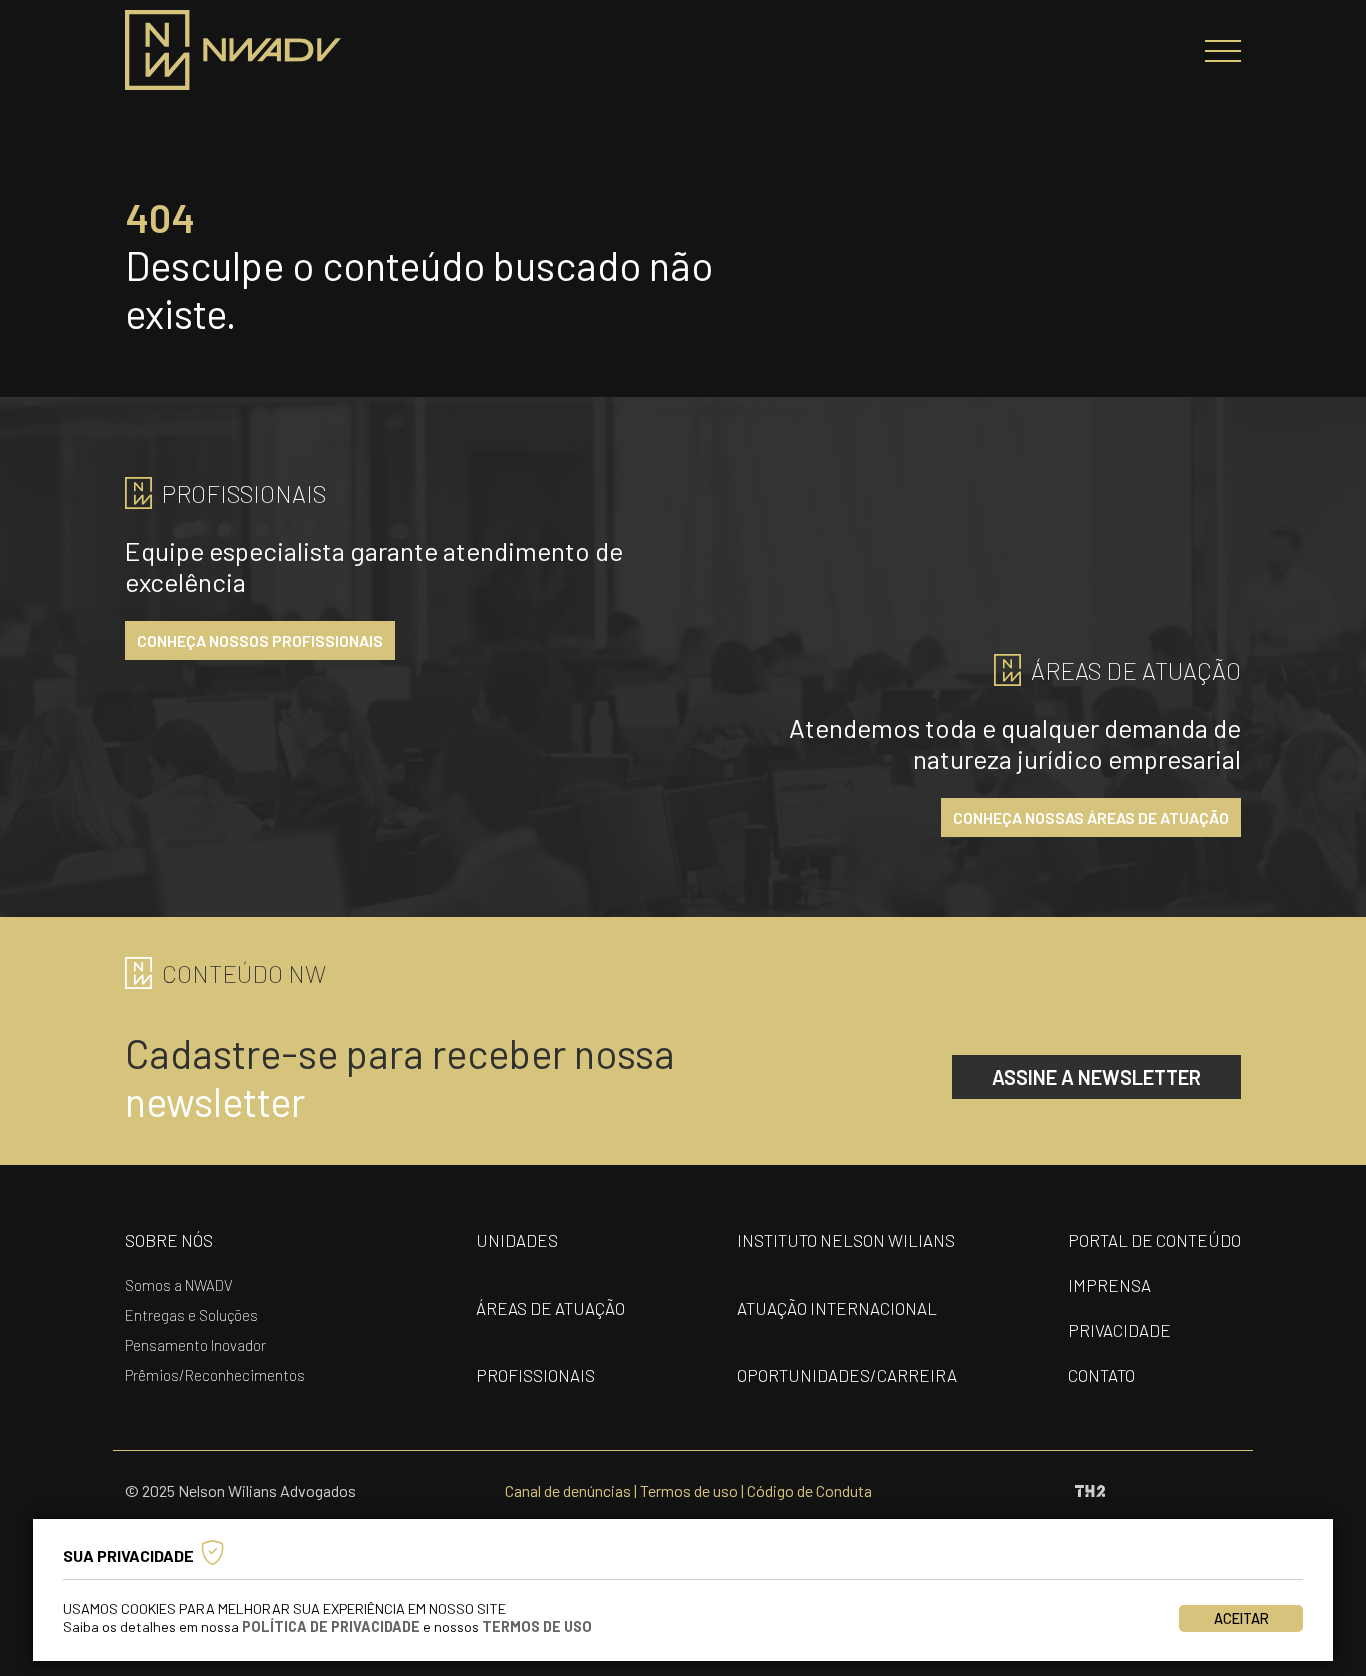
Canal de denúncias (568, 1490)
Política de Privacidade (331, 1626)
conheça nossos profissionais (260, 640)
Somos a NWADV (179, 1285)
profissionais (535, 1375)
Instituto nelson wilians (846, 1240)
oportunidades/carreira (847, 1375)
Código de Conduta (809, 1490)
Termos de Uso (537, 1626)
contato (1101, 1375)
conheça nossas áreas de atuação (1091, 817)
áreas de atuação (550, 1308)
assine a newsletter (1096, 1077)
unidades (517, 1240)
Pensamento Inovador (195, 1345)
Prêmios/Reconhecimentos (215, 1375)
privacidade (1119, 1330)
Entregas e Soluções (191, 1315)
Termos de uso (689, 1490)
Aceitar (1241, 1618)
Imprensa (1109, 1285)
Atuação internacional (837, 1308)
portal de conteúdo (1154, 1240)
